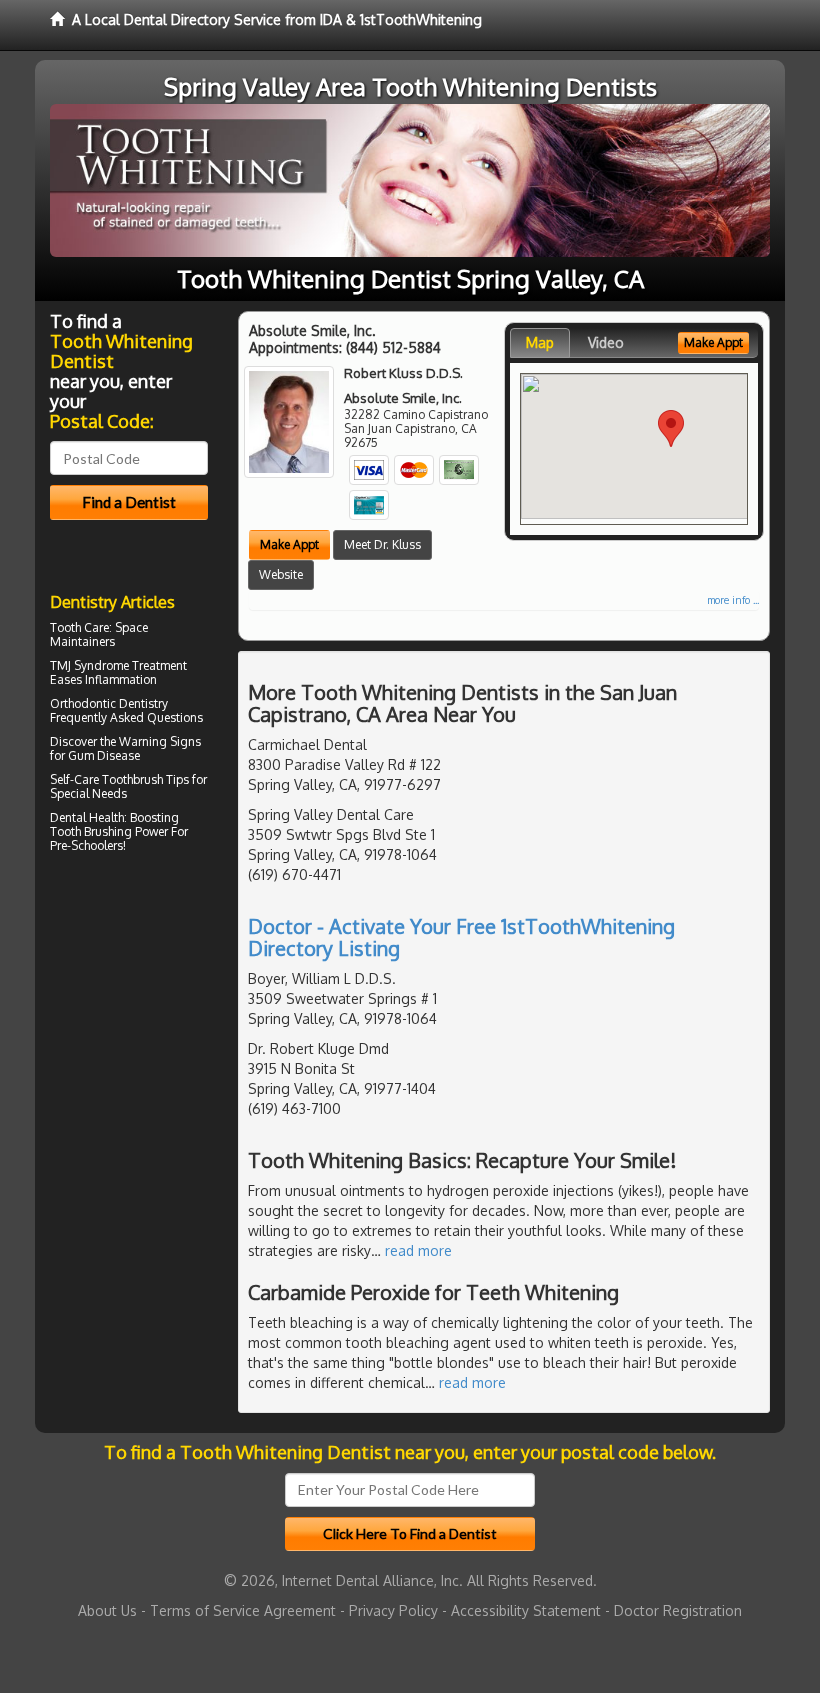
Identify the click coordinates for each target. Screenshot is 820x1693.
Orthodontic (83, 703)
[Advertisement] (152, 1033)
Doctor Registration (678, 1610)
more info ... (733, 600)
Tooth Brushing (91, 831)
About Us (107, 1610)
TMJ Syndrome (89, 665)
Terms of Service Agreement (243, 1610)
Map (540, 342)
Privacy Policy (393, 1610)
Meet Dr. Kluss (382, 544)
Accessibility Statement (526, 1610)
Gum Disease (104, 755)
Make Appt (289, 544)
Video (606, 342)
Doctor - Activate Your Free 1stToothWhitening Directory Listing (461, 937)
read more (418, 1250)
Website (281, 574)
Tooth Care (79, 627)
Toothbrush (132, 779)
